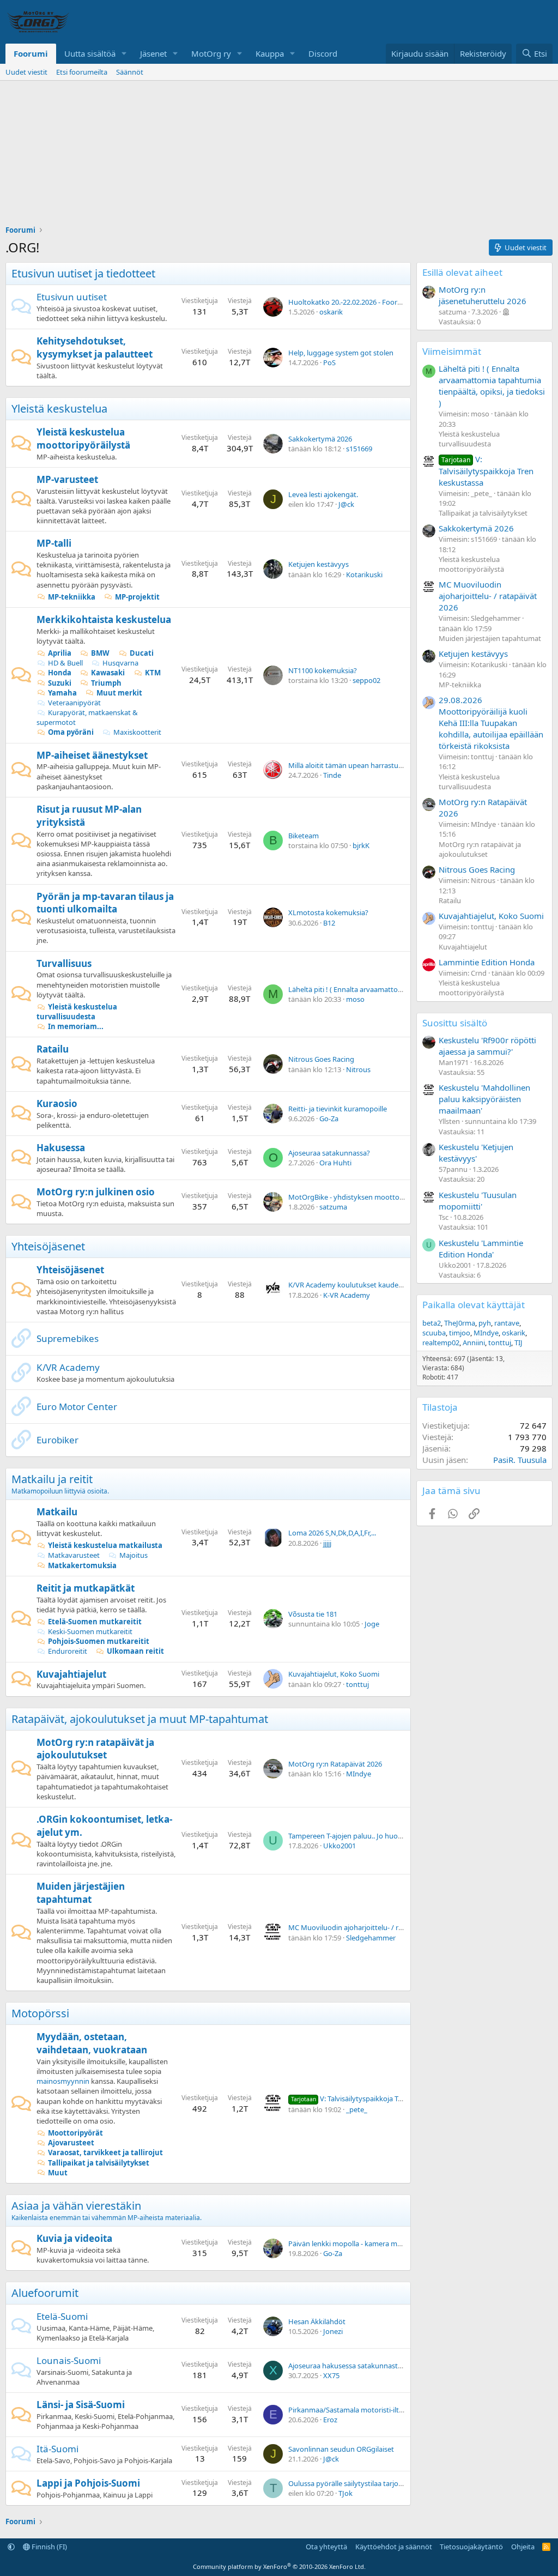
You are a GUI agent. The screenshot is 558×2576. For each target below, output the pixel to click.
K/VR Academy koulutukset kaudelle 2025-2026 (364, 1285)
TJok (345, 2493)
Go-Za (329, 1118)
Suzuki (60, 683)
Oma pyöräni (71, 732)
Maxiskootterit (137, 732)
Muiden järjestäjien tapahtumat (81, 1893)
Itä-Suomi (57, 2449)
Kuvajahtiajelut (71, 1674)
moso (355, 999)
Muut (58, 2173)
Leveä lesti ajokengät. (323, 494)
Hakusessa (61, 1148)
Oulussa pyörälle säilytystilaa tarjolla (347, 2483)
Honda (60, 673)
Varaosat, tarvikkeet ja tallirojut (105, 2152)
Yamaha (62, 693)
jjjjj (327, 1543)
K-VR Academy (347, 1295)
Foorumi (31, 53)
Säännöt (130, 72)
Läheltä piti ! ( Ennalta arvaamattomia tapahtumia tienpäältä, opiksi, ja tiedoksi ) (492, 386)
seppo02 (366, 680)
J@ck (346, 504)
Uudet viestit (26, 72)
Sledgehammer (371, 1938)
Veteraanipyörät (74, 703)
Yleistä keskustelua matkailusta (105, 1545)
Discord (323, 53)
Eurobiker (57, 1440)
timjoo (460, 1333)
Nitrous (358, 1069)
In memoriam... (76, 1026)
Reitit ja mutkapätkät (86, 1588)
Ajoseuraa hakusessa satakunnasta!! (347, 2366)
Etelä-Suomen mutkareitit (95, 1622)
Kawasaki (108, 673)
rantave (507, 1323)
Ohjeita (523, 2547)
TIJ (518, 1343)
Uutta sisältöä (90, 53)
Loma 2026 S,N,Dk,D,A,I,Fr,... (332, 1533)
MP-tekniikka (72, 597)
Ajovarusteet (71, 2143)
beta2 (432, 1323)
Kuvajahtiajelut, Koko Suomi (334, 1674)
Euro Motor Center (77, 1407)
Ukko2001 (339, 1846)
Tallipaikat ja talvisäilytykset (99, 2163)
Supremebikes (68, 1338)
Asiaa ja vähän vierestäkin (76, 2206)
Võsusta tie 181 (313, 1614)
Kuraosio (57, 1103)
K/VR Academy (68, 1367)
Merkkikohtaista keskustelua (104, 619)
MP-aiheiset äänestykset (92, 755)
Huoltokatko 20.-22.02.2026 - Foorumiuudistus (363, 302)
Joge (372, 1624)
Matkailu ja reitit (52, 1479)
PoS (329, 362)
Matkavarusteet (74, 1555)
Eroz (330, 2420)
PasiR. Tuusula (520, 1460)
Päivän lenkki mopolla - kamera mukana (353, 2244)
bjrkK (361, 845)
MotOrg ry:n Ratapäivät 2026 (335, 1764)
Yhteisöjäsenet (48, 1246)
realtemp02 (441, 1343)
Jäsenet (153, 53)
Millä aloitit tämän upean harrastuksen (351, 765)
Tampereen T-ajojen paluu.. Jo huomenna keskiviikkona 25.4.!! (387, 1836)
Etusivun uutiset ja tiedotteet (83, 273)
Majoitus (134, 1555)
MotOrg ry (211, 53)
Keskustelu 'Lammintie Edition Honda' (481, 1248)
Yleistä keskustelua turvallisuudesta (77, 1012)
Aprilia (60, 653)
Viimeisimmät (452, 351)
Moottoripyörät (75, 2133)
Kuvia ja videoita (74, 2238)
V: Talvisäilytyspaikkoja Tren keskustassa (370, 2099)
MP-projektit (137, 597)
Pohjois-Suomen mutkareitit (99, 1641)
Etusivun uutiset (72, 297)
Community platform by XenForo (279, 2566)
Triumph (106, 683)
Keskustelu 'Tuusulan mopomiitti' (478, 1201)
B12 (329, 923)
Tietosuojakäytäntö (471, 2547)
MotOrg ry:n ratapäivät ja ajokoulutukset (95, 1749)
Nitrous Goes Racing (321, 1059)
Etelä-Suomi (62, 2316)
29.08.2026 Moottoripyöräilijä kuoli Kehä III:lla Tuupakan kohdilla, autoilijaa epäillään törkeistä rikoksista (491, 723)
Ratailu (53, 1049)
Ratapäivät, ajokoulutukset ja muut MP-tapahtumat (140, 1719)
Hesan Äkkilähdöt (317, 2321)
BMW (100, 653)
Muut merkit (119, 693)
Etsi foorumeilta (82, 72)
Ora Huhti (335, 1163)
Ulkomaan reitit (135, 1651)
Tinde (332, 775)
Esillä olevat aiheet (462, 272)
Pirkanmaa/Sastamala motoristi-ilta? (347, 2410)
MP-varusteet (67, 479)
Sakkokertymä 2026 (320, 439)
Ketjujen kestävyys (319, 564)
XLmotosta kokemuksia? (328, 912)
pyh (485, 1323)
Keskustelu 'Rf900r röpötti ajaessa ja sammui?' (487, 1046)
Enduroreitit (68, 1651)
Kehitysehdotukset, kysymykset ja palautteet (95, 347)
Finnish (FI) (48, 2547)
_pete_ (357, 2109)
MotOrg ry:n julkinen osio (96, 1192)
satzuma (333, 1207)
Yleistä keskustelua (59, 409)
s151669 (359, 449)
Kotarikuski (364, 575)
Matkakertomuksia (82, 1565)
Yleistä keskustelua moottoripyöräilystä (83, 439)
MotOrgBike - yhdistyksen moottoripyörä (356, 1197)
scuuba (434, 1333)
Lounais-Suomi (69, 2360)
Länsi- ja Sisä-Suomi (81, 2405)
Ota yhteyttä (326, 2547)
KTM (153, 673)
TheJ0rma (460, 1323)
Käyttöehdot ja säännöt (394, 2547)
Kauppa (270, 53)
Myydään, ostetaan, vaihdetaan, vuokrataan (92, 2043)
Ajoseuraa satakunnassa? (329, 1153)
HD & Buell (65, 663)
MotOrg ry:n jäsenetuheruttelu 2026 (483, 295)
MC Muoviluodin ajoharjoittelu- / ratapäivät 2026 (367, 1927)
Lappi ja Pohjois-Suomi (88, 2483)
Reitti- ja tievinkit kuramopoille (338, 1109)
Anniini (474, 1343)
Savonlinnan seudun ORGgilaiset (341, 2449)
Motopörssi (40, 2013)
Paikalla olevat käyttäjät (474, 1305)
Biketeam (304, 836)
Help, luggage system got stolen (341, 353)
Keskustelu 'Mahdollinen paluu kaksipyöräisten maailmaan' (484, 1099)
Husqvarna (120, 663)
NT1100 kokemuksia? (323, 670)
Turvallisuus (64, 963)
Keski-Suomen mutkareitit (90, 1631)
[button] (124, 54)
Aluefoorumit (45, 2293)
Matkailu (57, 1512)
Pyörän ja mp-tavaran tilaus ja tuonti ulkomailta (105, 903)
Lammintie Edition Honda (487, 962)
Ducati (142, 653)
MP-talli (54, 543)
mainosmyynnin (63, 2081)
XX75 (331, 2375)
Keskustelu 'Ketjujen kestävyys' (476, 1153)
